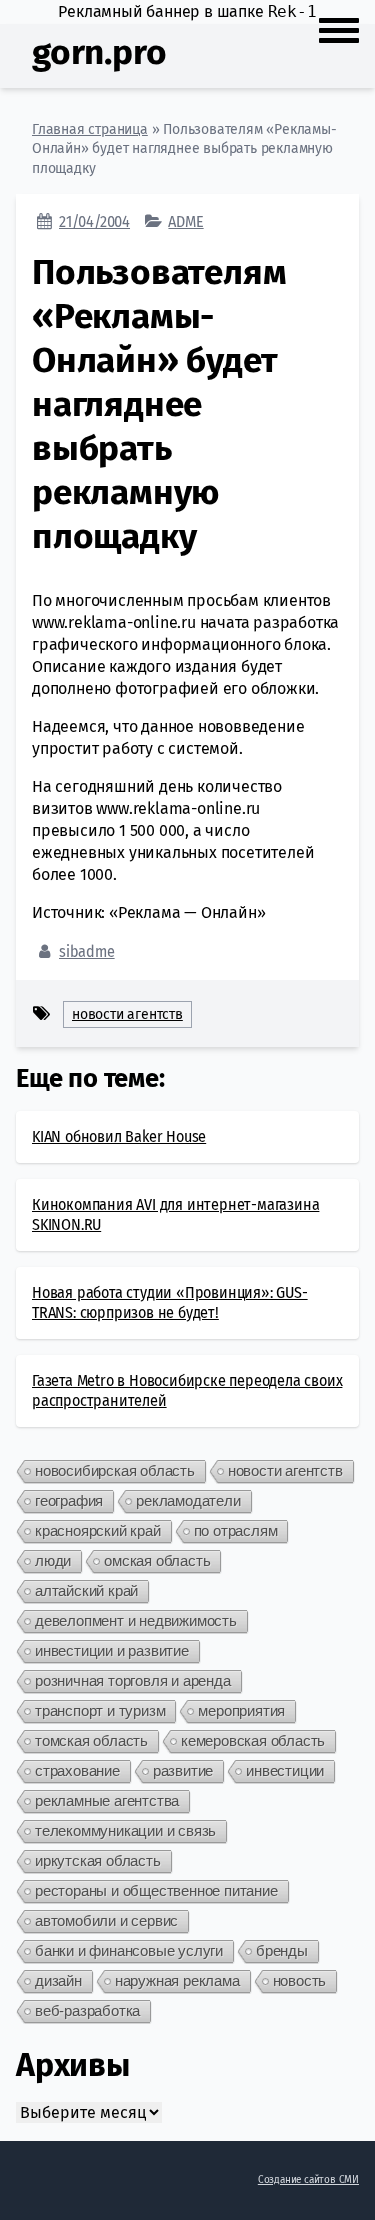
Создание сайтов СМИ (308, 2180)
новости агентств (127, 1014)
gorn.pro (99, 52)
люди (53, 1560)
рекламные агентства (107, 1800)
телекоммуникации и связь (125, 1830)
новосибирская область (115, 1470)
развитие (183, 1770)
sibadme (87, 951)
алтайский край (86, 1590)
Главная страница (90, 129)
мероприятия (241, 1710)
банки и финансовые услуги (129, 1950)
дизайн (58, 1980)
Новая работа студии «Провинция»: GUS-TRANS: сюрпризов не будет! (170, 1302)
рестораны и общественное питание (156, 1890)
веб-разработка (87, 2010)
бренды (282, 1950)
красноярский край (98, 1530)
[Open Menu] (339, 28)
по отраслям (236, 1530)
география (69, 1500)
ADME (185, 221)
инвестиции (285, 1770)
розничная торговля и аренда (133, 1680)
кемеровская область (253, 1740)
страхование (77, 1770)
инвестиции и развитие (112, 1650)
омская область (157, 1560)
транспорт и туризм (100, 1710)
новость (300, 1980)
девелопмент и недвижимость (136, 1620)
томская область (91, 1740)
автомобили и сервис (106, 1920)
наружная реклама (177, 1980)
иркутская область (98, 1860)
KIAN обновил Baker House (119, 1136)
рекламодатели (188, 1500)
